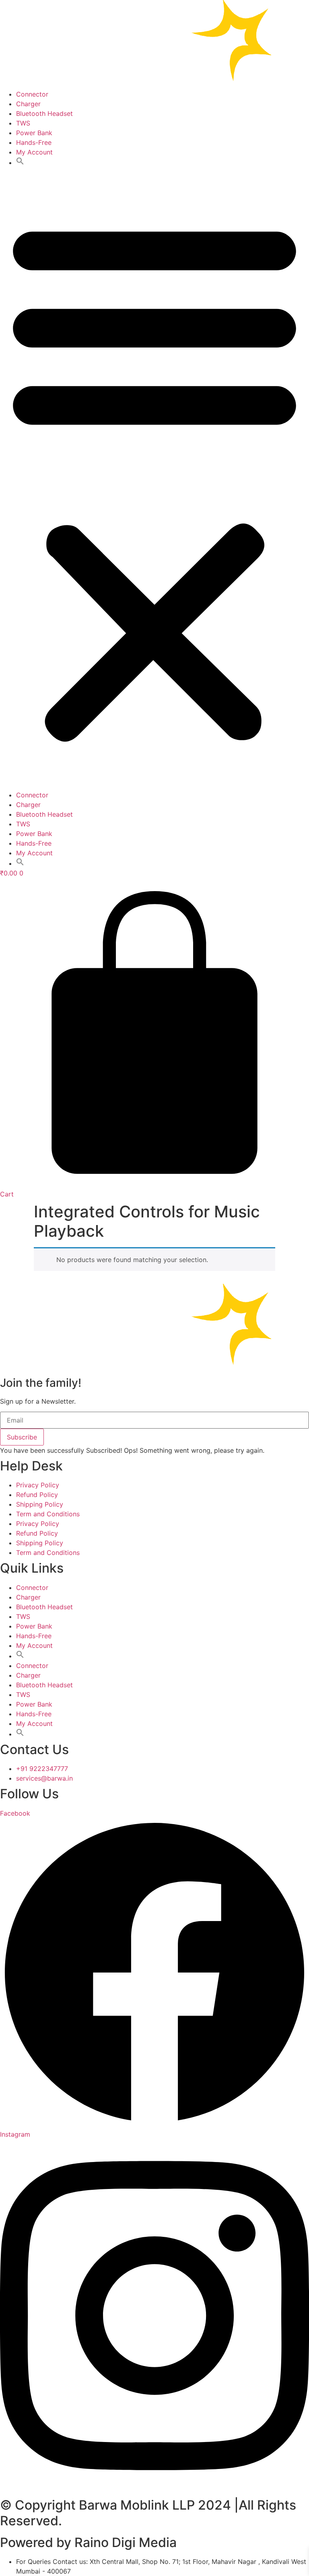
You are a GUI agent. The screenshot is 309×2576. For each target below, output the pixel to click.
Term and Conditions (48, 1514)
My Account (34, 152)
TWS (23, 123)
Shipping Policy (40, 1504)
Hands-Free (34, 142)
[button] (20, 163)
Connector (32, 94)
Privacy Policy (38, 1485)
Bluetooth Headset (44, 113)
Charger (28, 104)
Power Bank (34, 133)
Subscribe (22, 1437)
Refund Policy (37, 1495)
